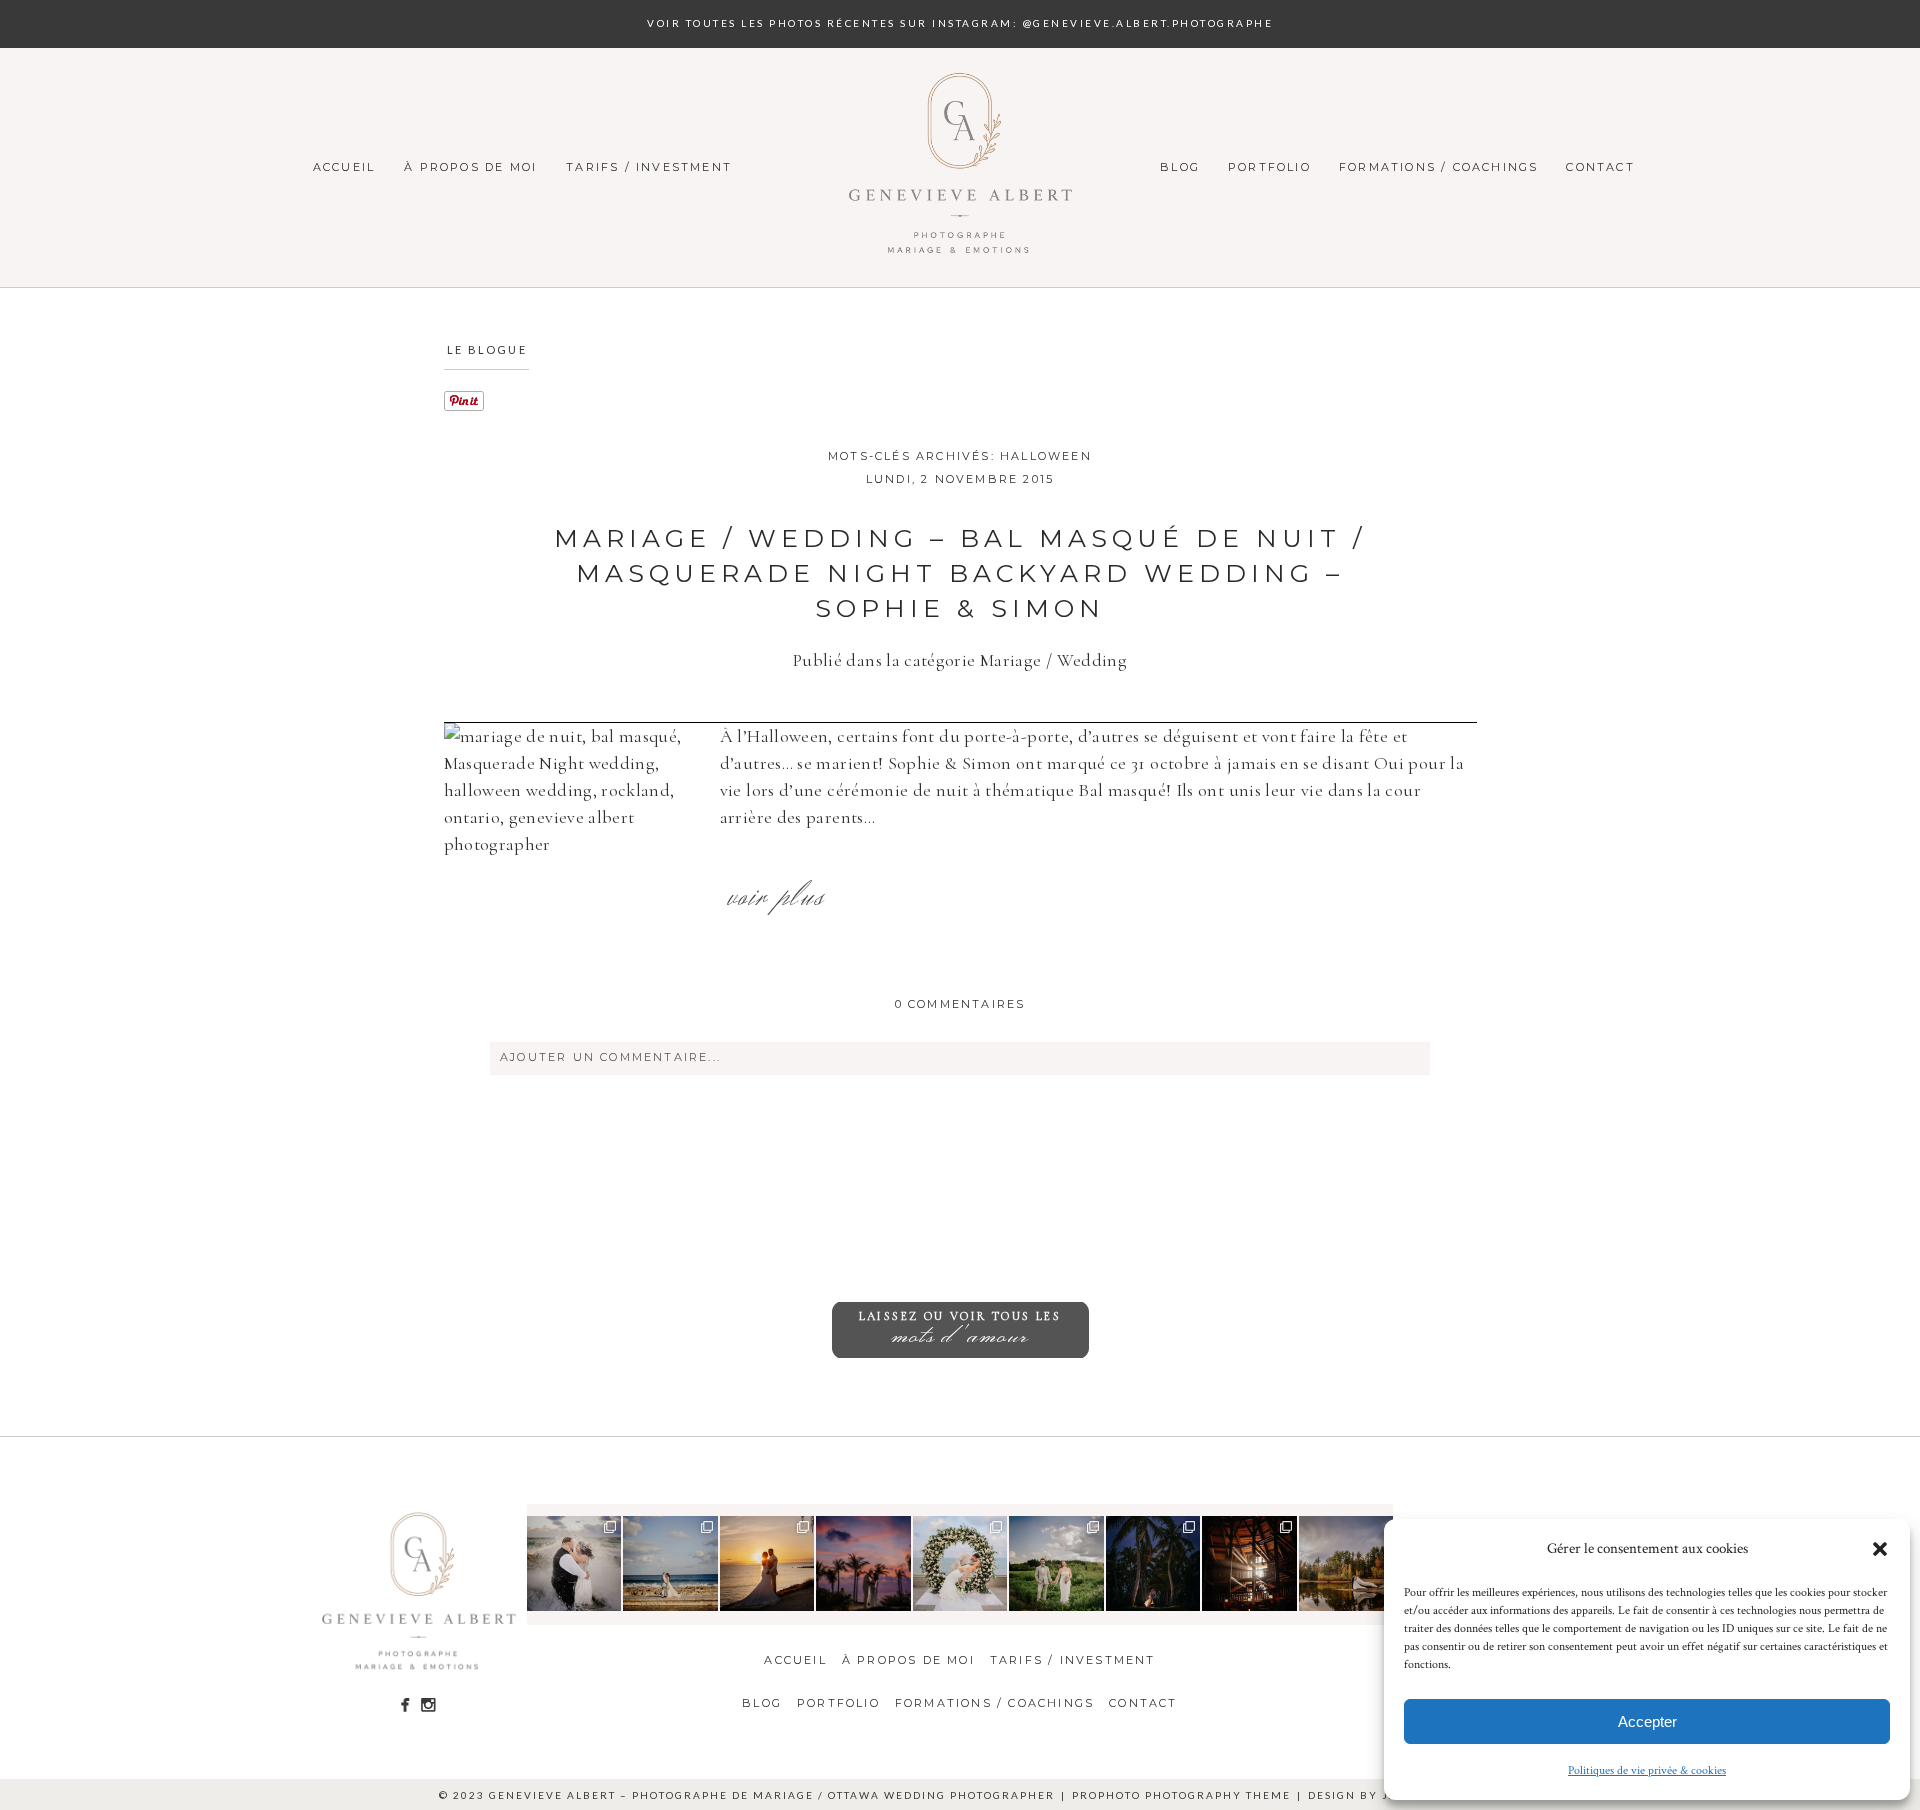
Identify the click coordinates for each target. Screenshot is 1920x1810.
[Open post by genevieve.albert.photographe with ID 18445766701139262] (670, 1563)
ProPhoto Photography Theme (1181, 1795)
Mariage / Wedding (1053, 660)
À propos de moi (470, 167)
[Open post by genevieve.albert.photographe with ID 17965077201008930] (1056, 1563)
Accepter (1647, 1721)
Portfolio (1269, 167)
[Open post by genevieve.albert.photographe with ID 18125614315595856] (863, 1563)
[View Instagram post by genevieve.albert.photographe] (609, 1598)
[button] (1880, 1549)
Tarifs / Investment (649, 167)
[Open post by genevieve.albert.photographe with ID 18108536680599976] (1346, 1563)
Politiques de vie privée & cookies (1647, 1770)
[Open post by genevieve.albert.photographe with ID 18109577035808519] (960, 1563)
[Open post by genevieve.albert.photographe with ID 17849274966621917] (1249, 1563)
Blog (1180, 167)
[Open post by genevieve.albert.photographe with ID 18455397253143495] (574, 1563)
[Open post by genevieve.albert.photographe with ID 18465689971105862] (767, 1563)
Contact (1600, 167)
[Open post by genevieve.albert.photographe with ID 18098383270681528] (1153, 1563)
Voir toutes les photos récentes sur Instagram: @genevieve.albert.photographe (960, 23)
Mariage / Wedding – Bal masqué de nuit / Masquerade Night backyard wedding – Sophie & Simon (960, 573)
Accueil (344, 167)
